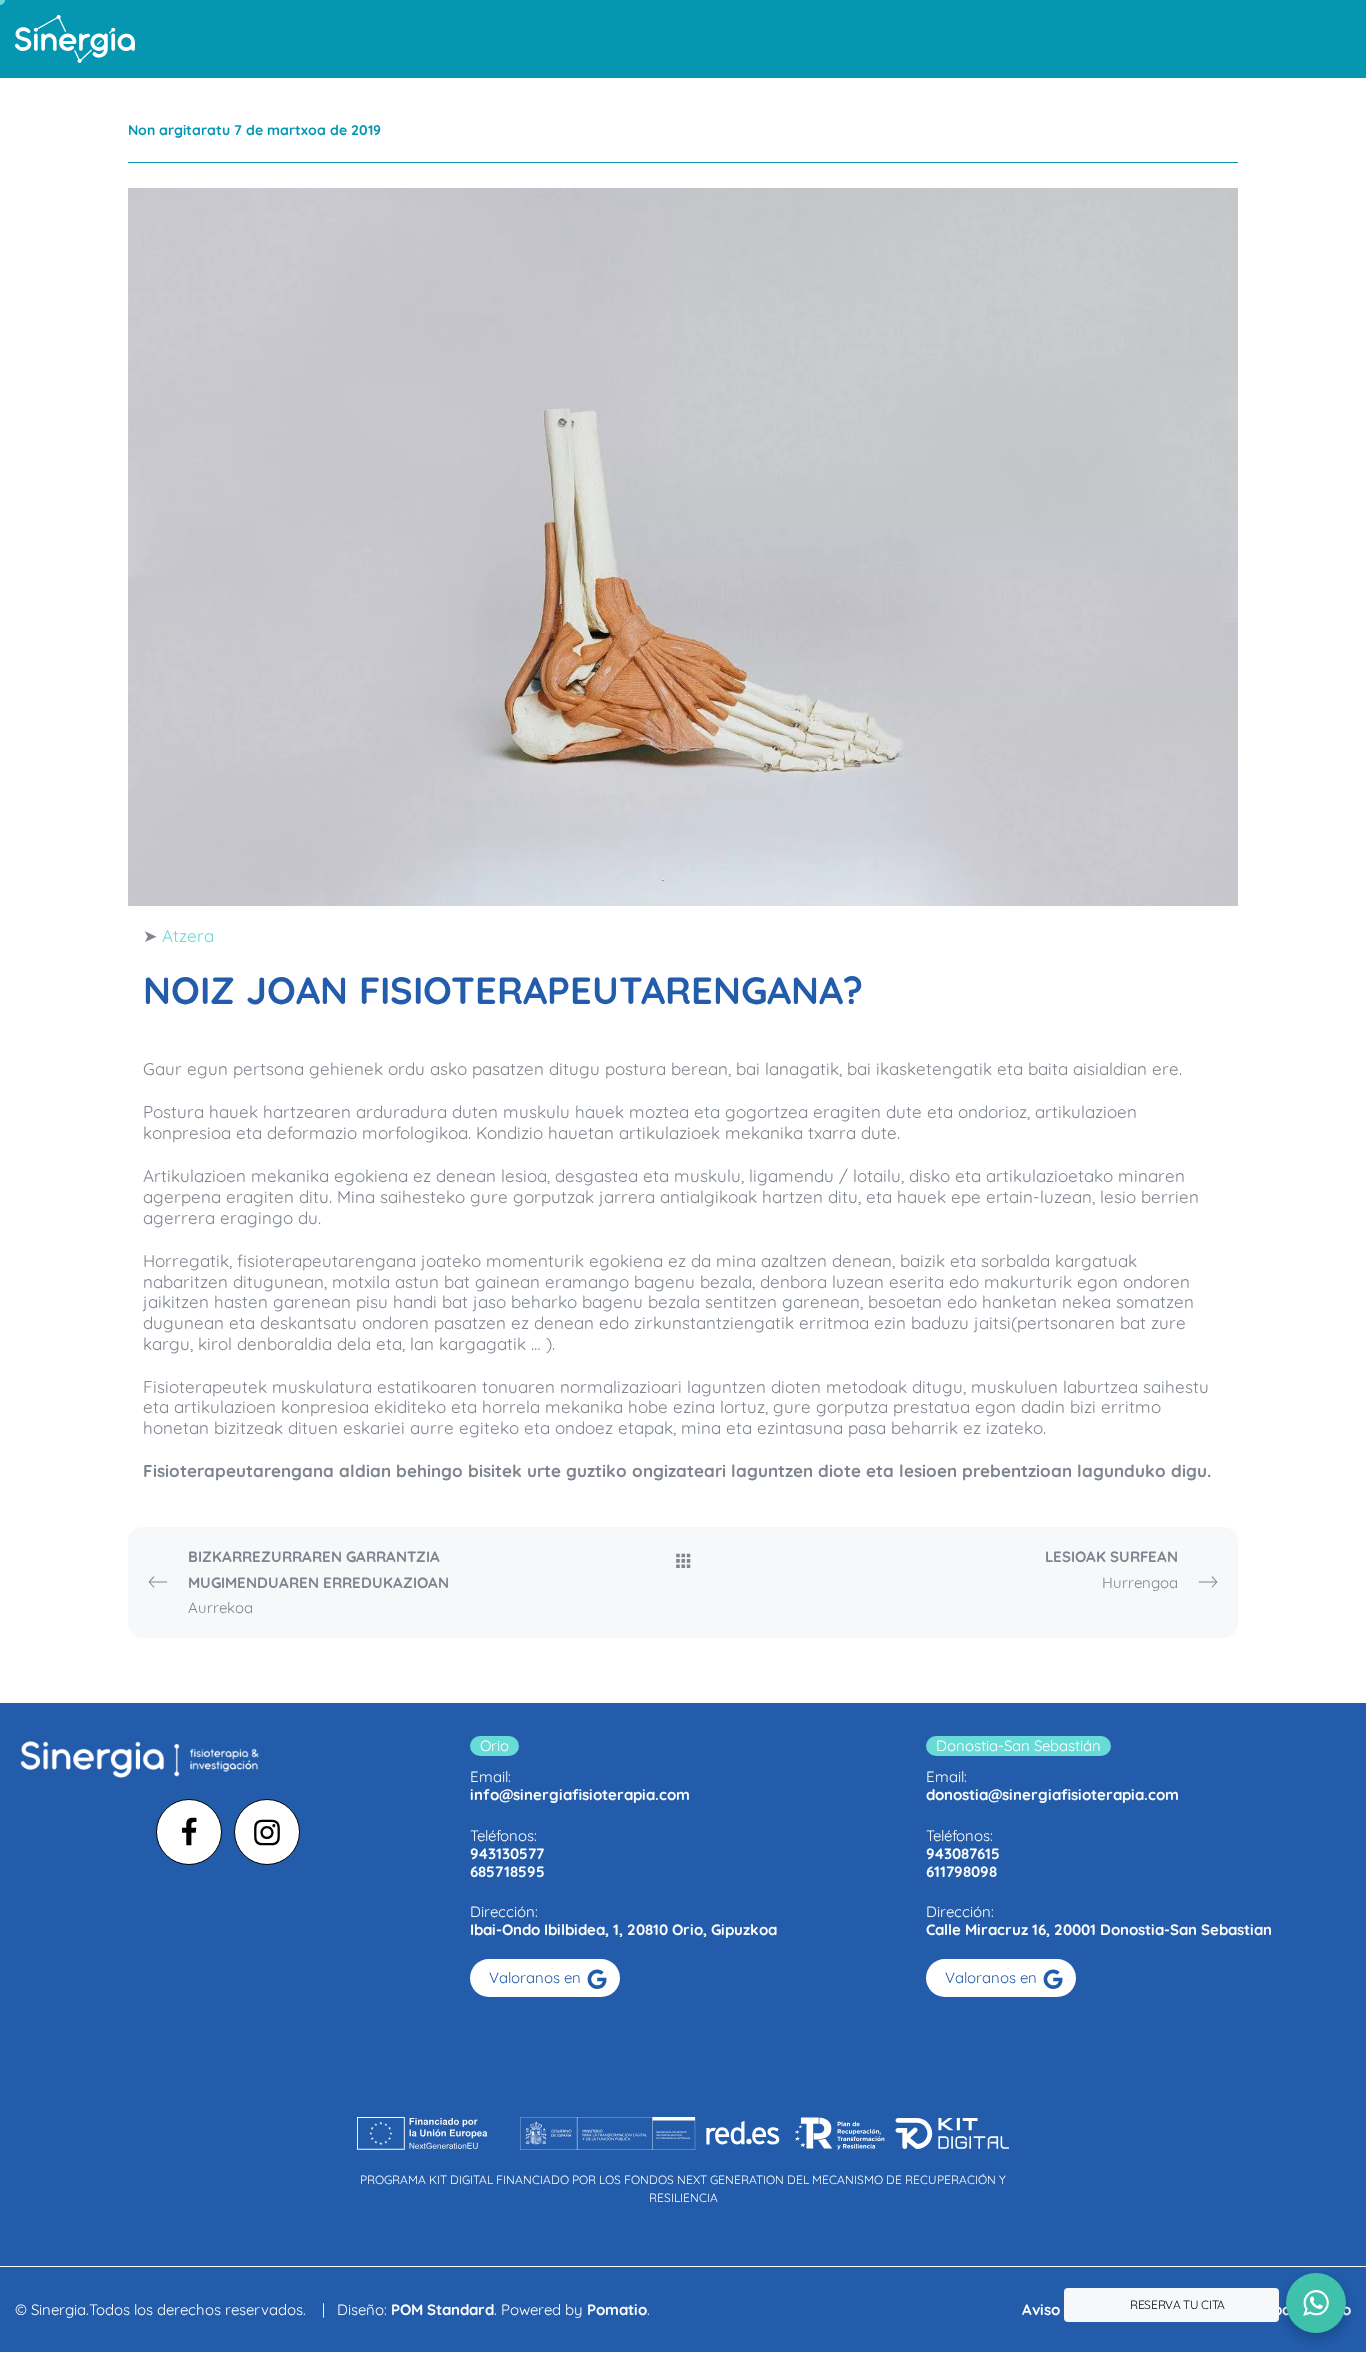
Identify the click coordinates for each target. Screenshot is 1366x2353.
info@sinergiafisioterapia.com (580, 1794)
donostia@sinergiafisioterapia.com (1052, 1794)
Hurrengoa (1111, 1569)
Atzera (188, 935)
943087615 (963, 1853)
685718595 (507, 1871)
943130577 (507, 1853)
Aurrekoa (318, 1582)
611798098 (961, 1871)
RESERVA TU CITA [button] (1177, 2304)
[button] (1316, 2303)
